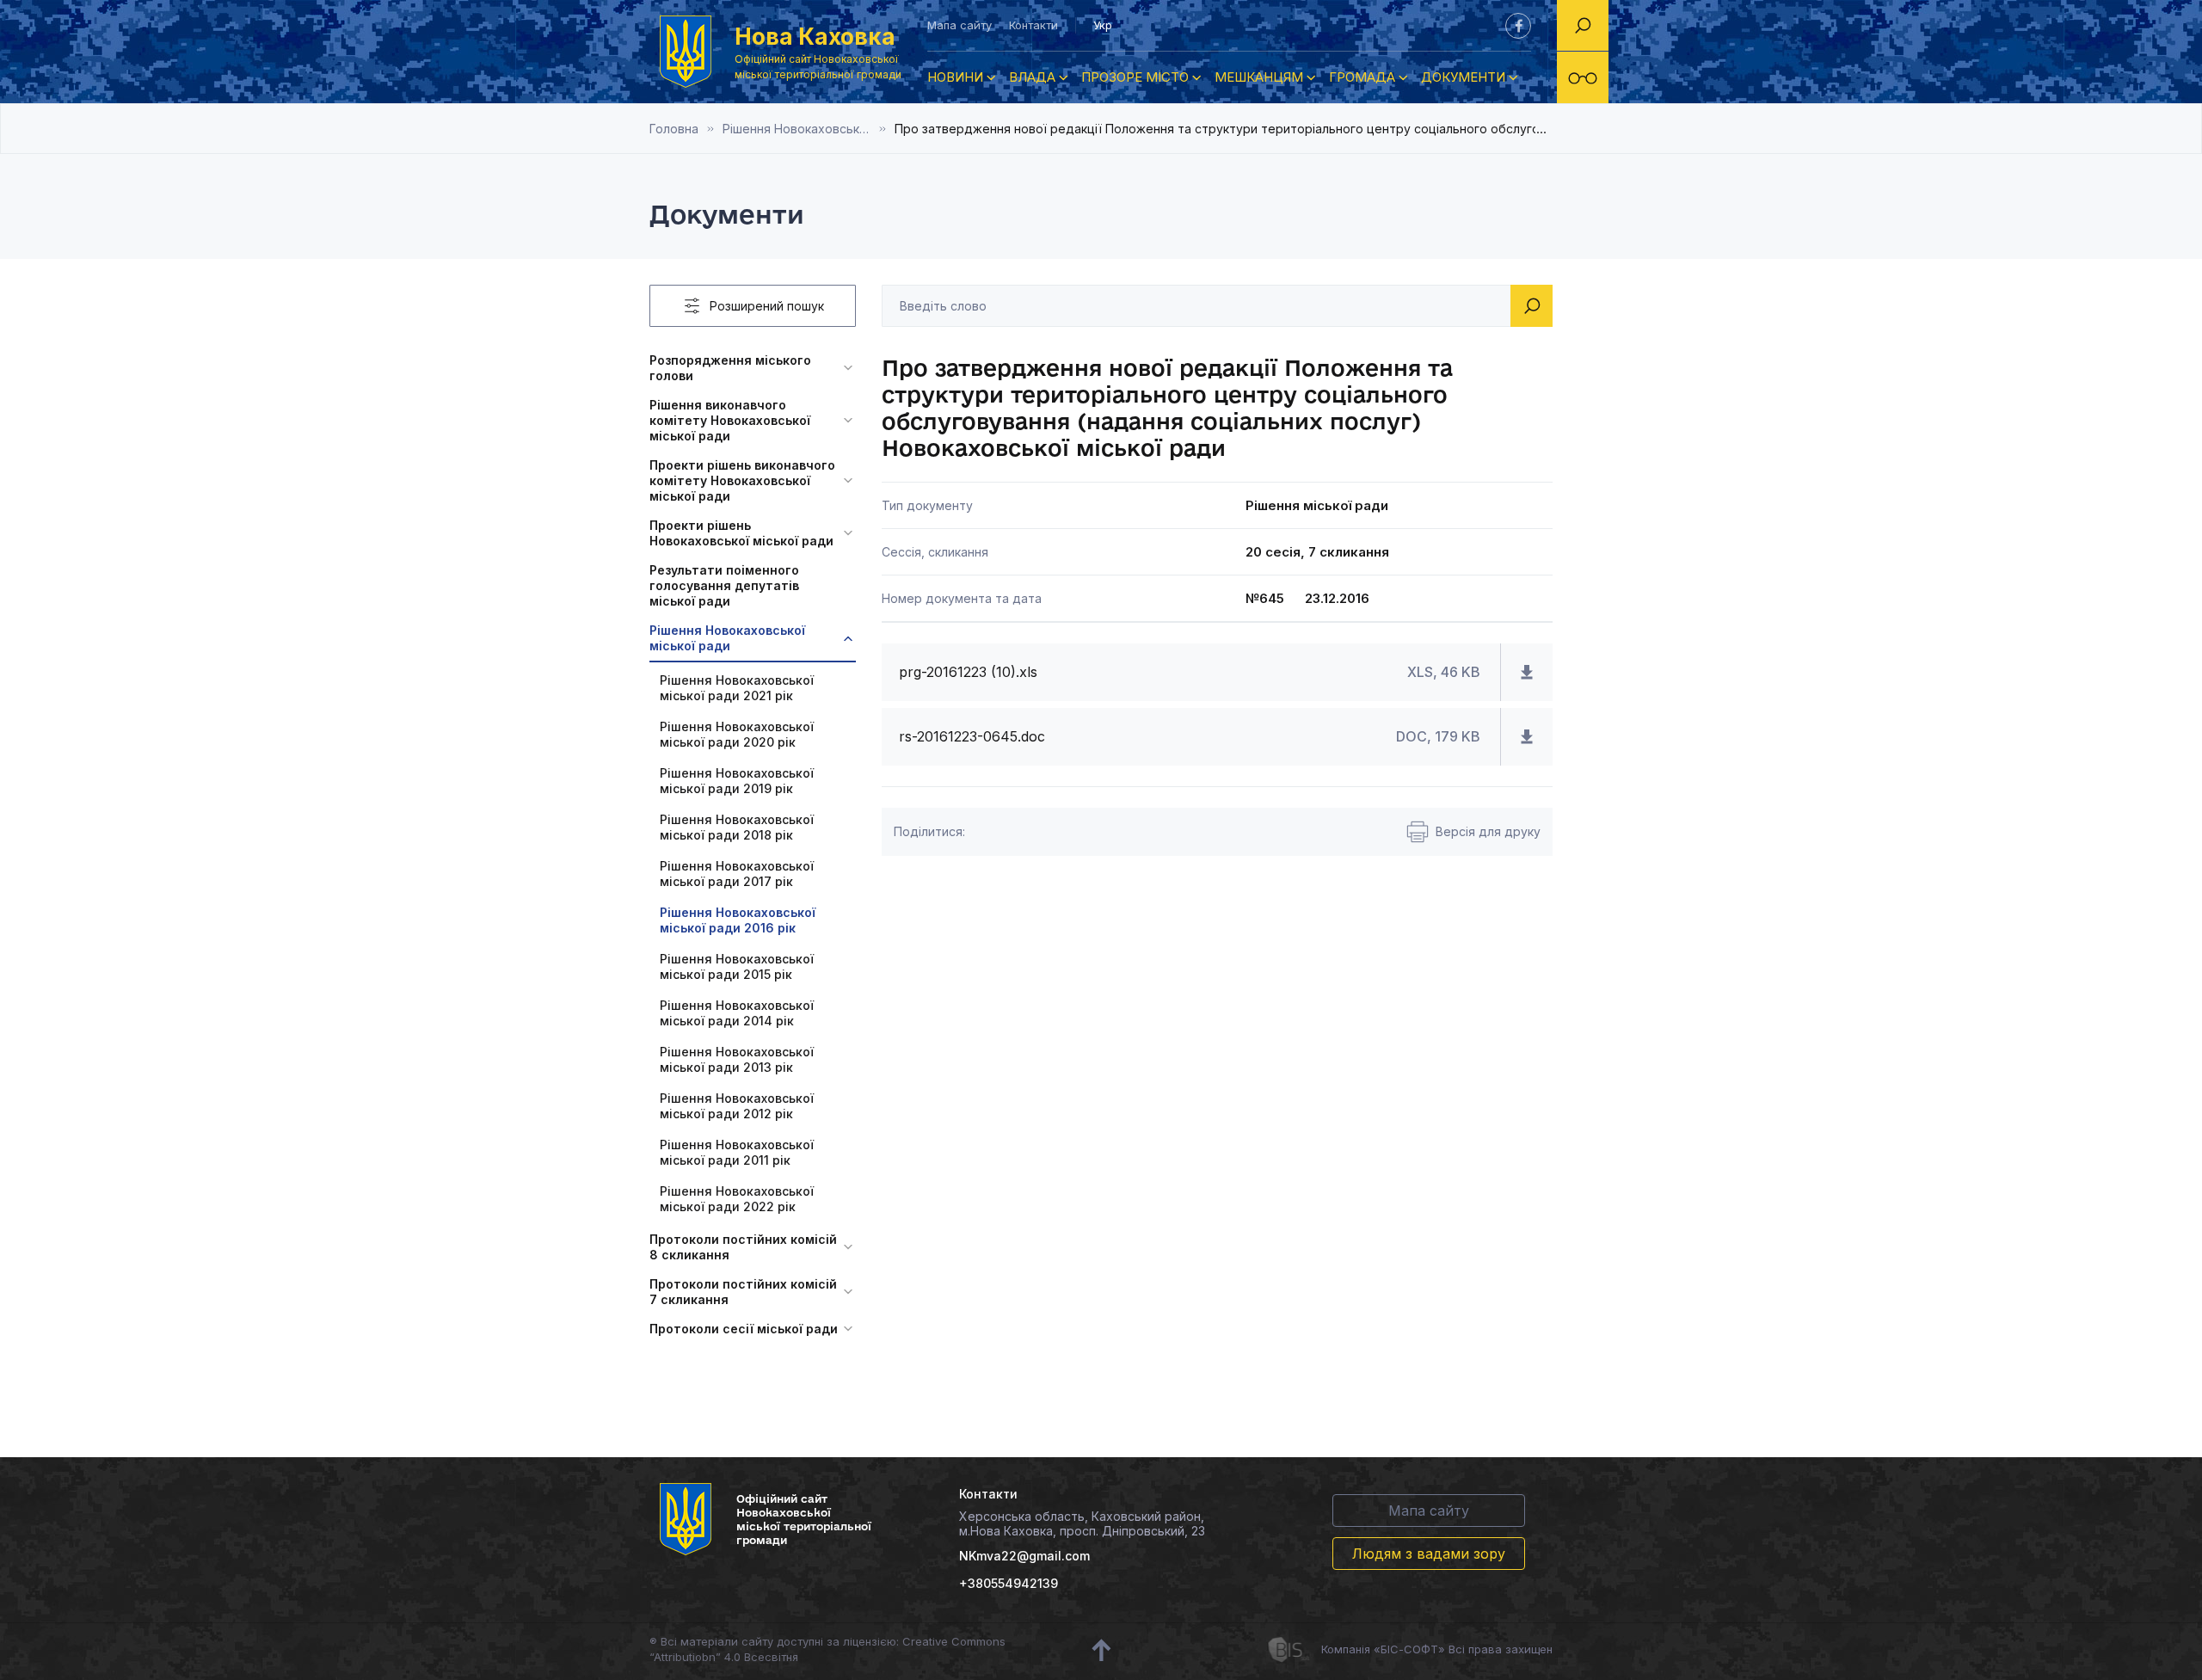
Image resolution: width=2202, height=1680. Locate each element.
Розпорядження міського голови (730, 368)
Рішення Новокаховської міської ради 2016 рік (809, 129)
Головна (674, 129)
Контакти (1033, 25)
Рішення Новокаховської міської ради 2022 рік (737, 1199)
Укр (1103, 25)
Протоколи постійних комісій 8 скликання (743, 1247)
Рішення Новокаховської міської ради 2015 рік (737, 966)
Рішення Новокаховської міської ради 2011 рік (737, 1152)
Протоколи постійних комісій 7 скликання (743, 1292)
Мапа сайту (960, 25)
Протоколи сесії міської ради (744, 1329)
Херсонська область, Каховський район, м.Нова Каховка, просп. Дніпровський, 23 (1082, 1523)
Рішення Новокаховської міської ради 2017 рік (737, 874)
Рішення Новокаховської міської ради (727, 638)
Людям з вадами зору (1429, 1554)
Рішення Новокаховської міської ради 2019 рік (737, 781)
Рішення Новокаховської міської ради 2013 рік (737, 1059)
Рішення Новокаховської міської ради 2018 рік (737, 827)
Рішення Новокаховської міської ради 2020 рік (737, 734)
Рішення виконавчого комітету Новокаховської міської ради (730, 420)
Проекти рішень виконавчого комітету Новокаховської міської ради (742, 480)
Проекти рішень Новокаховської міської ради (741, 533)
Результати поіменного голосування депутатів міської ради (724, 585)
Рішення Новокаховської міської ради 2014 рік (737, 1013)
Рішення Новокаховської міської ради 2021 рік (737, 688)
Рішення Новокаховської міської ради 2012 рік (737, 1106)
